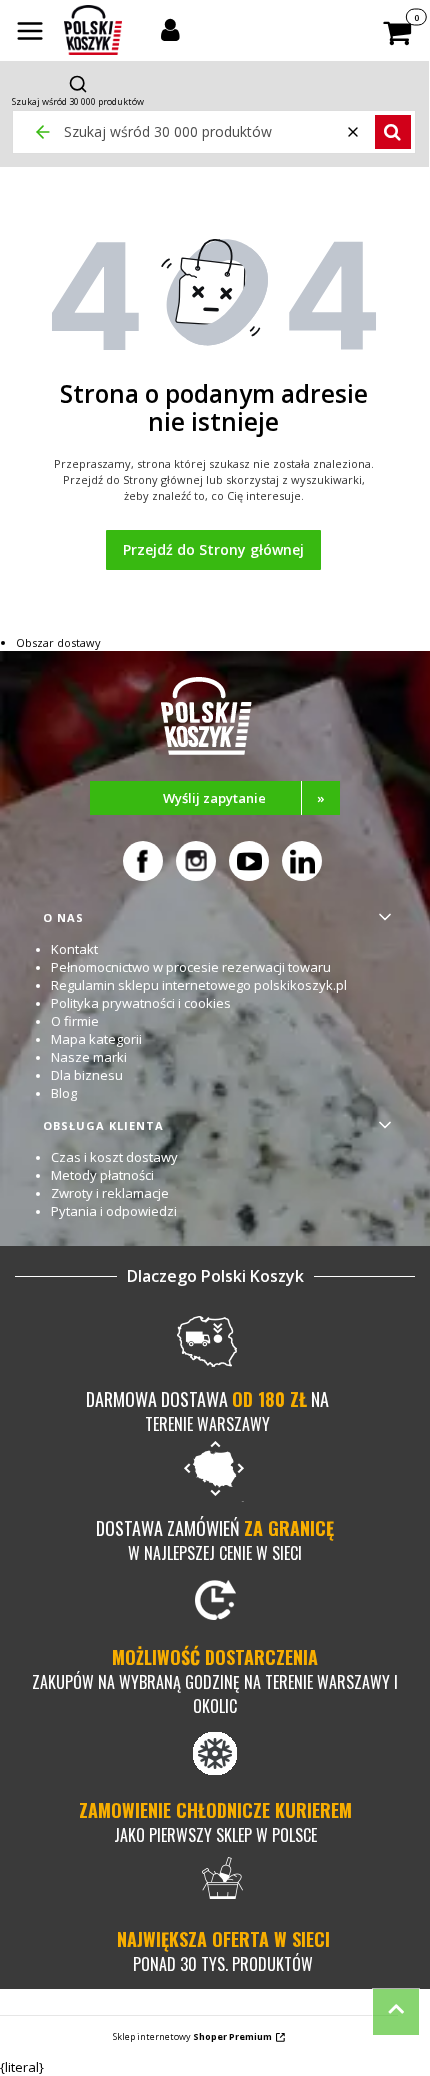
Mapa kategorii (96, 1039)
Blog (64, 1093)
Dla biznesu (87, 1075)
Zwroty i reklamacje (110, 1193)
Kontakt (74, 949)
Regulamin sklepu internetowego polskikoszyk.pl (199, 985)
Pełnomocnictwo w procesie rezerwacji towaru (191, 967)
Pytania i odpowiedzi (114, 1211)
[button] (30, 33)
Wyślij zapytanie (244, 798)
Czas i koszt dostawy (114, 1157)
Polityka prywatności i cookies (141, 1003)
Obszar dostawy (58, 642)
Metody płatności (102, 1175)
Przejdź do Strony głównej (213, 549)
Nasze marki (89, 1057)
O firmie (75, 1021)
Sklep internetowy (192, 2036)
